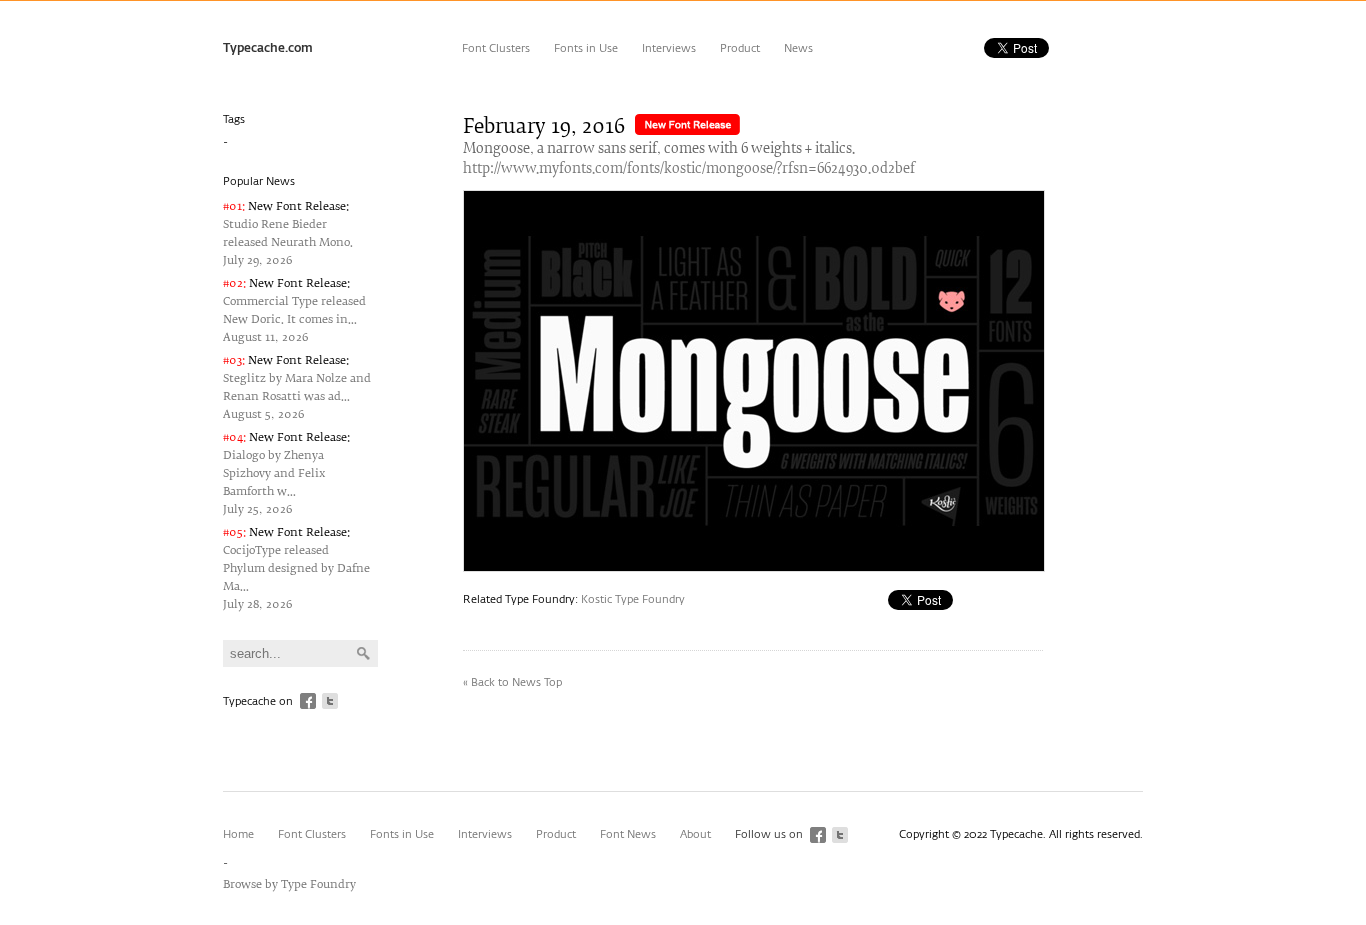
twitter (330, 701)
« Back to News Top (512, 682)
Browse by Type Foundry (289, 884)
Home (238, 834)
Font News (628, 834)
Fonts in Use (586, 48)
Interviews (669, 48)
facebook (308, 701)
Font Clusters (496, 48)
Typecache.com (268, 49)
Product (740, 48)
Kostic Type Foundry (633, 599)
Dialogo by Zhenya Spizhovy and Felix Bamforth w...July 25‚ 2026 (286, 473)
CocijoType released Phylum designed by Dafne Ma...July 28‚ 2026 (296, 568)
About (695, 834)
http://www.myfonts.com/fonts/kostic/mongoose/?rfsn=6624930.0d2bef (689, 169)
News (798, 48)
